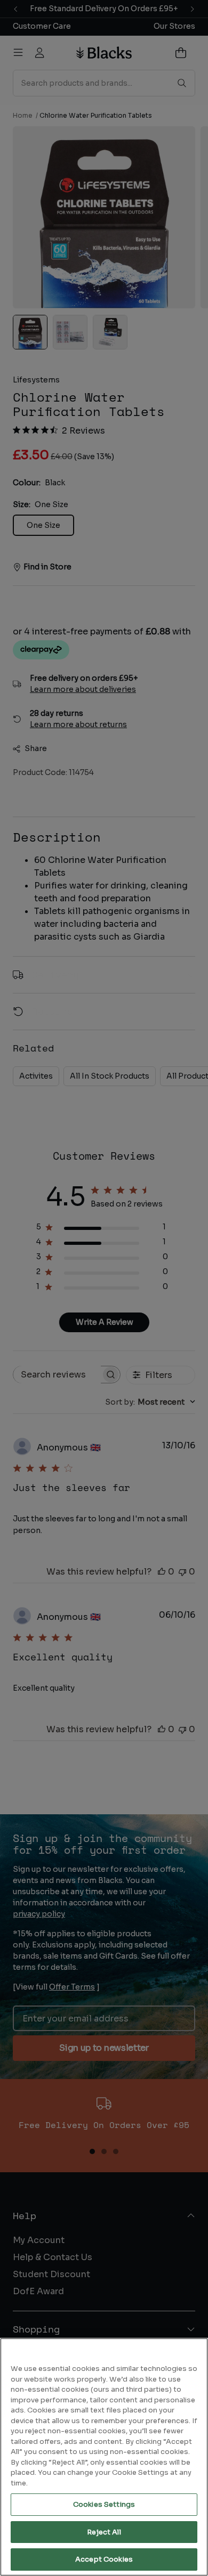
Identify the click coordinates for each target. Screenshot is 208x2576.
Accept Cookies (104, 2559)
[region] (104, 2457)
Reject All (104, 2532)
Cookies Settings (104, 2504)
